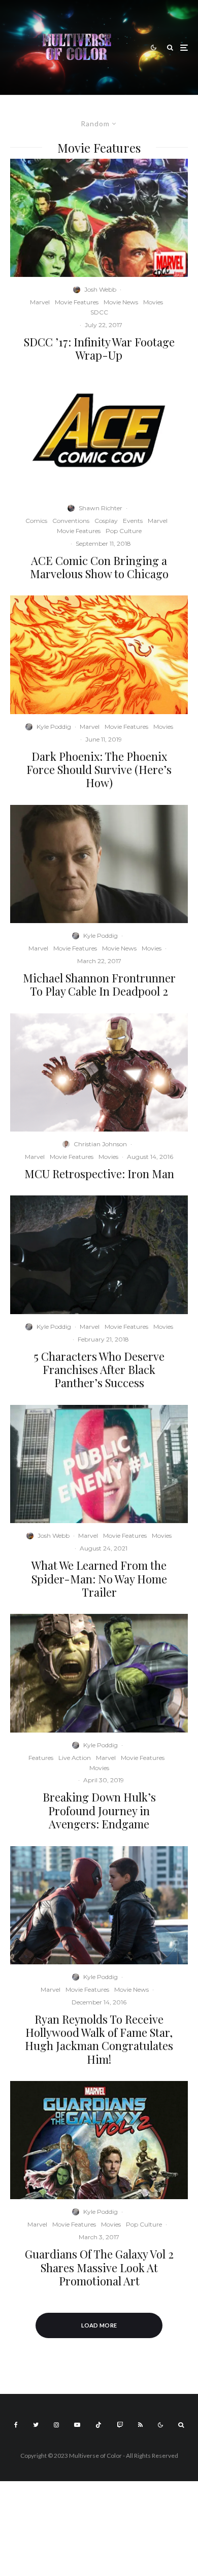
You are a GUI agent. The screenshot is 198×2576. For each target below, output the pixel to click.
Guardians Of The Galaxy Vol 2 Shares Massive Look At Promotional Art (99, 2267)
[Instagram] (56, 2425)
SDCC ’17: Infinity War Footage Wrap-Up (99, 349)
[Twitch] (120, 2425)
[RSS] (140, 2425)
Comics (36, 521)
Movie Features (77, 302)
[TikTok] (98, 2425)
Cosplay (106, 521)
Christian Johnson (100, 1144)
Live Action (75, 1758)
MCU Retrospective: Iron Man (99, 1174)
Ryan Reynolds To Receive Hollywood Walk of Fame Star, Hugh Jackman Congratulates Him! (99, 2039)
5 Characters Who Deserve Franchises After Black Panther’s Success (99, 1370)
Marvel (40, 302)
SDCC (99, 312)
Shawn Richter (101, 508)
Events (133, 521)
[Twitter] (36, 2425)
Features (41, 1758)
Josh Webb (100, 289)
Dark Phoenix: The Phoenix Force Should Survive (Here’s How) (99, 770)
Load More (99, 2325)
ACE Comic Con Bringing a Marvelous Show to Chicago (99, 567)
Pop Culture (124, 531)
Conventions (71, 521)
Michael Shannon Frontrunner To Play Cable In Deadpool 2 (99, 985)
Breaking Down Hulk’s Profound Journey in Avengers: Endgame (99, 1810)
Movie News (121, 302)
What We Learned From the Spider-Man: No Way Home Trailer (99, 1579)
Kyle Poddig (54, 727)
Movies (153, 302)
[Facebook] (16, 2425)
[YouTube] (77, 2425)
